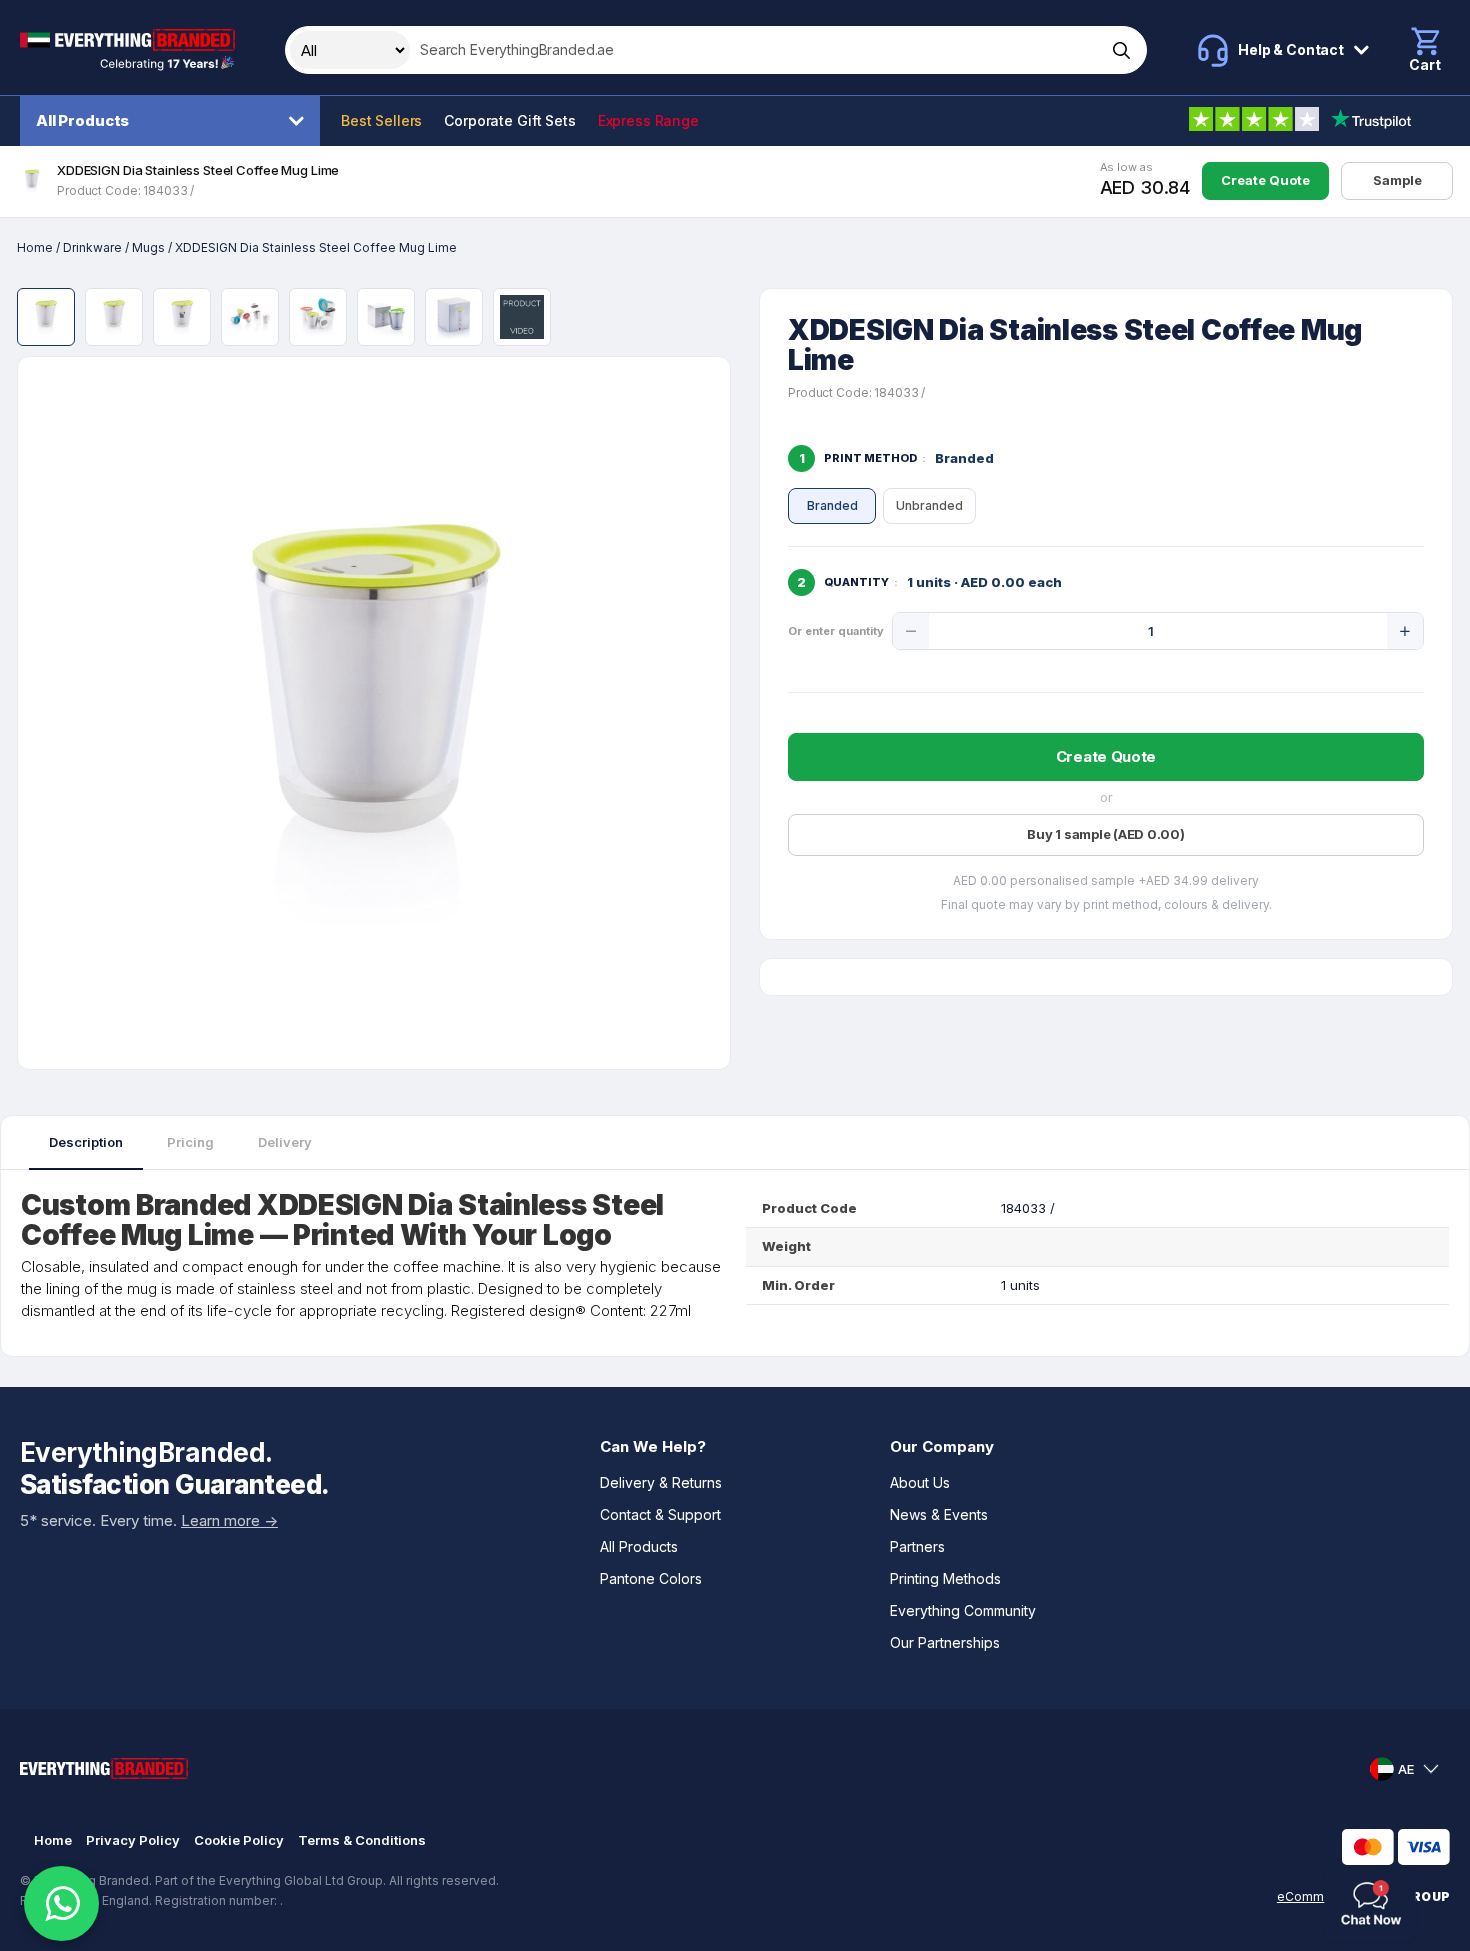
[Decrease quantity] (911, 631)
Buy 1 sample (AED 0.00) (1105, 834)
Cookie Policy (239, 1840)
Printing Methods (945, 1578)
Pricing (190, 1142)
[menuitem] (175, 121)
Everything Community (963, 1610)
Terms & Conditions (362, 1840)
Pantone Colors (651, 1578)
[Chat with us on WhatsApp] (61, 1903)
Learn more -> (229, 1520)
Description (86, 1142)
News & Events (939, 1514)
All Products (82, 120)
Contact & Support (660, 1514)
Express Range (648, 120)
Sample (1397, 180)
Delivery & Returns (661, 1482)
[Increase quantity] (1405, 631)
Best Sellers (381, 120)
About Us (920, 1482)
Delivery (285, 1142)
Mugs (148, 247)
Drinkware (92, 247)
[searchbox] (756, 50)
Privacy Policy (133, 1840)
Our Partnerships (945, 1642)
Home (35, 247)
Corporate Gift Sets (509, 120)
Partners (917, 1546)
